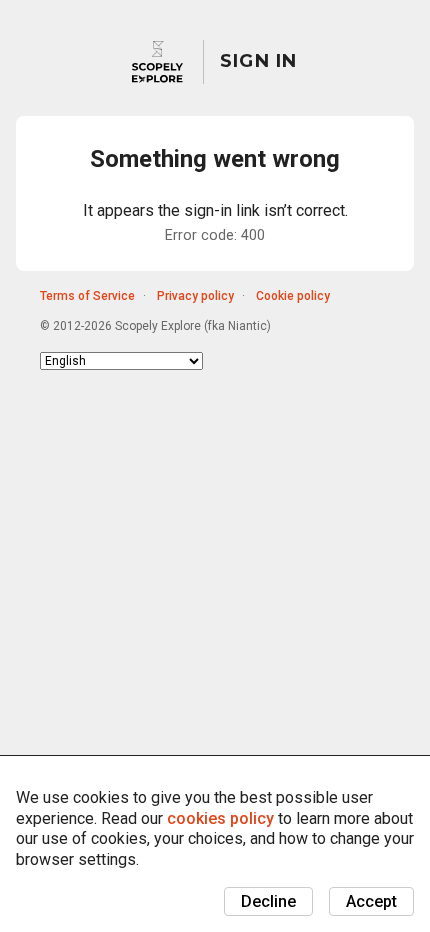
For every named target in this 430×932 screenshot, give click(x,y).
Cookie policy (293, 296)
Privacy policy (195, 296)
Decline (268, 901)
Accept (371, 901)
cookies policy (220, 818)
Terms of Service (87, 296)
